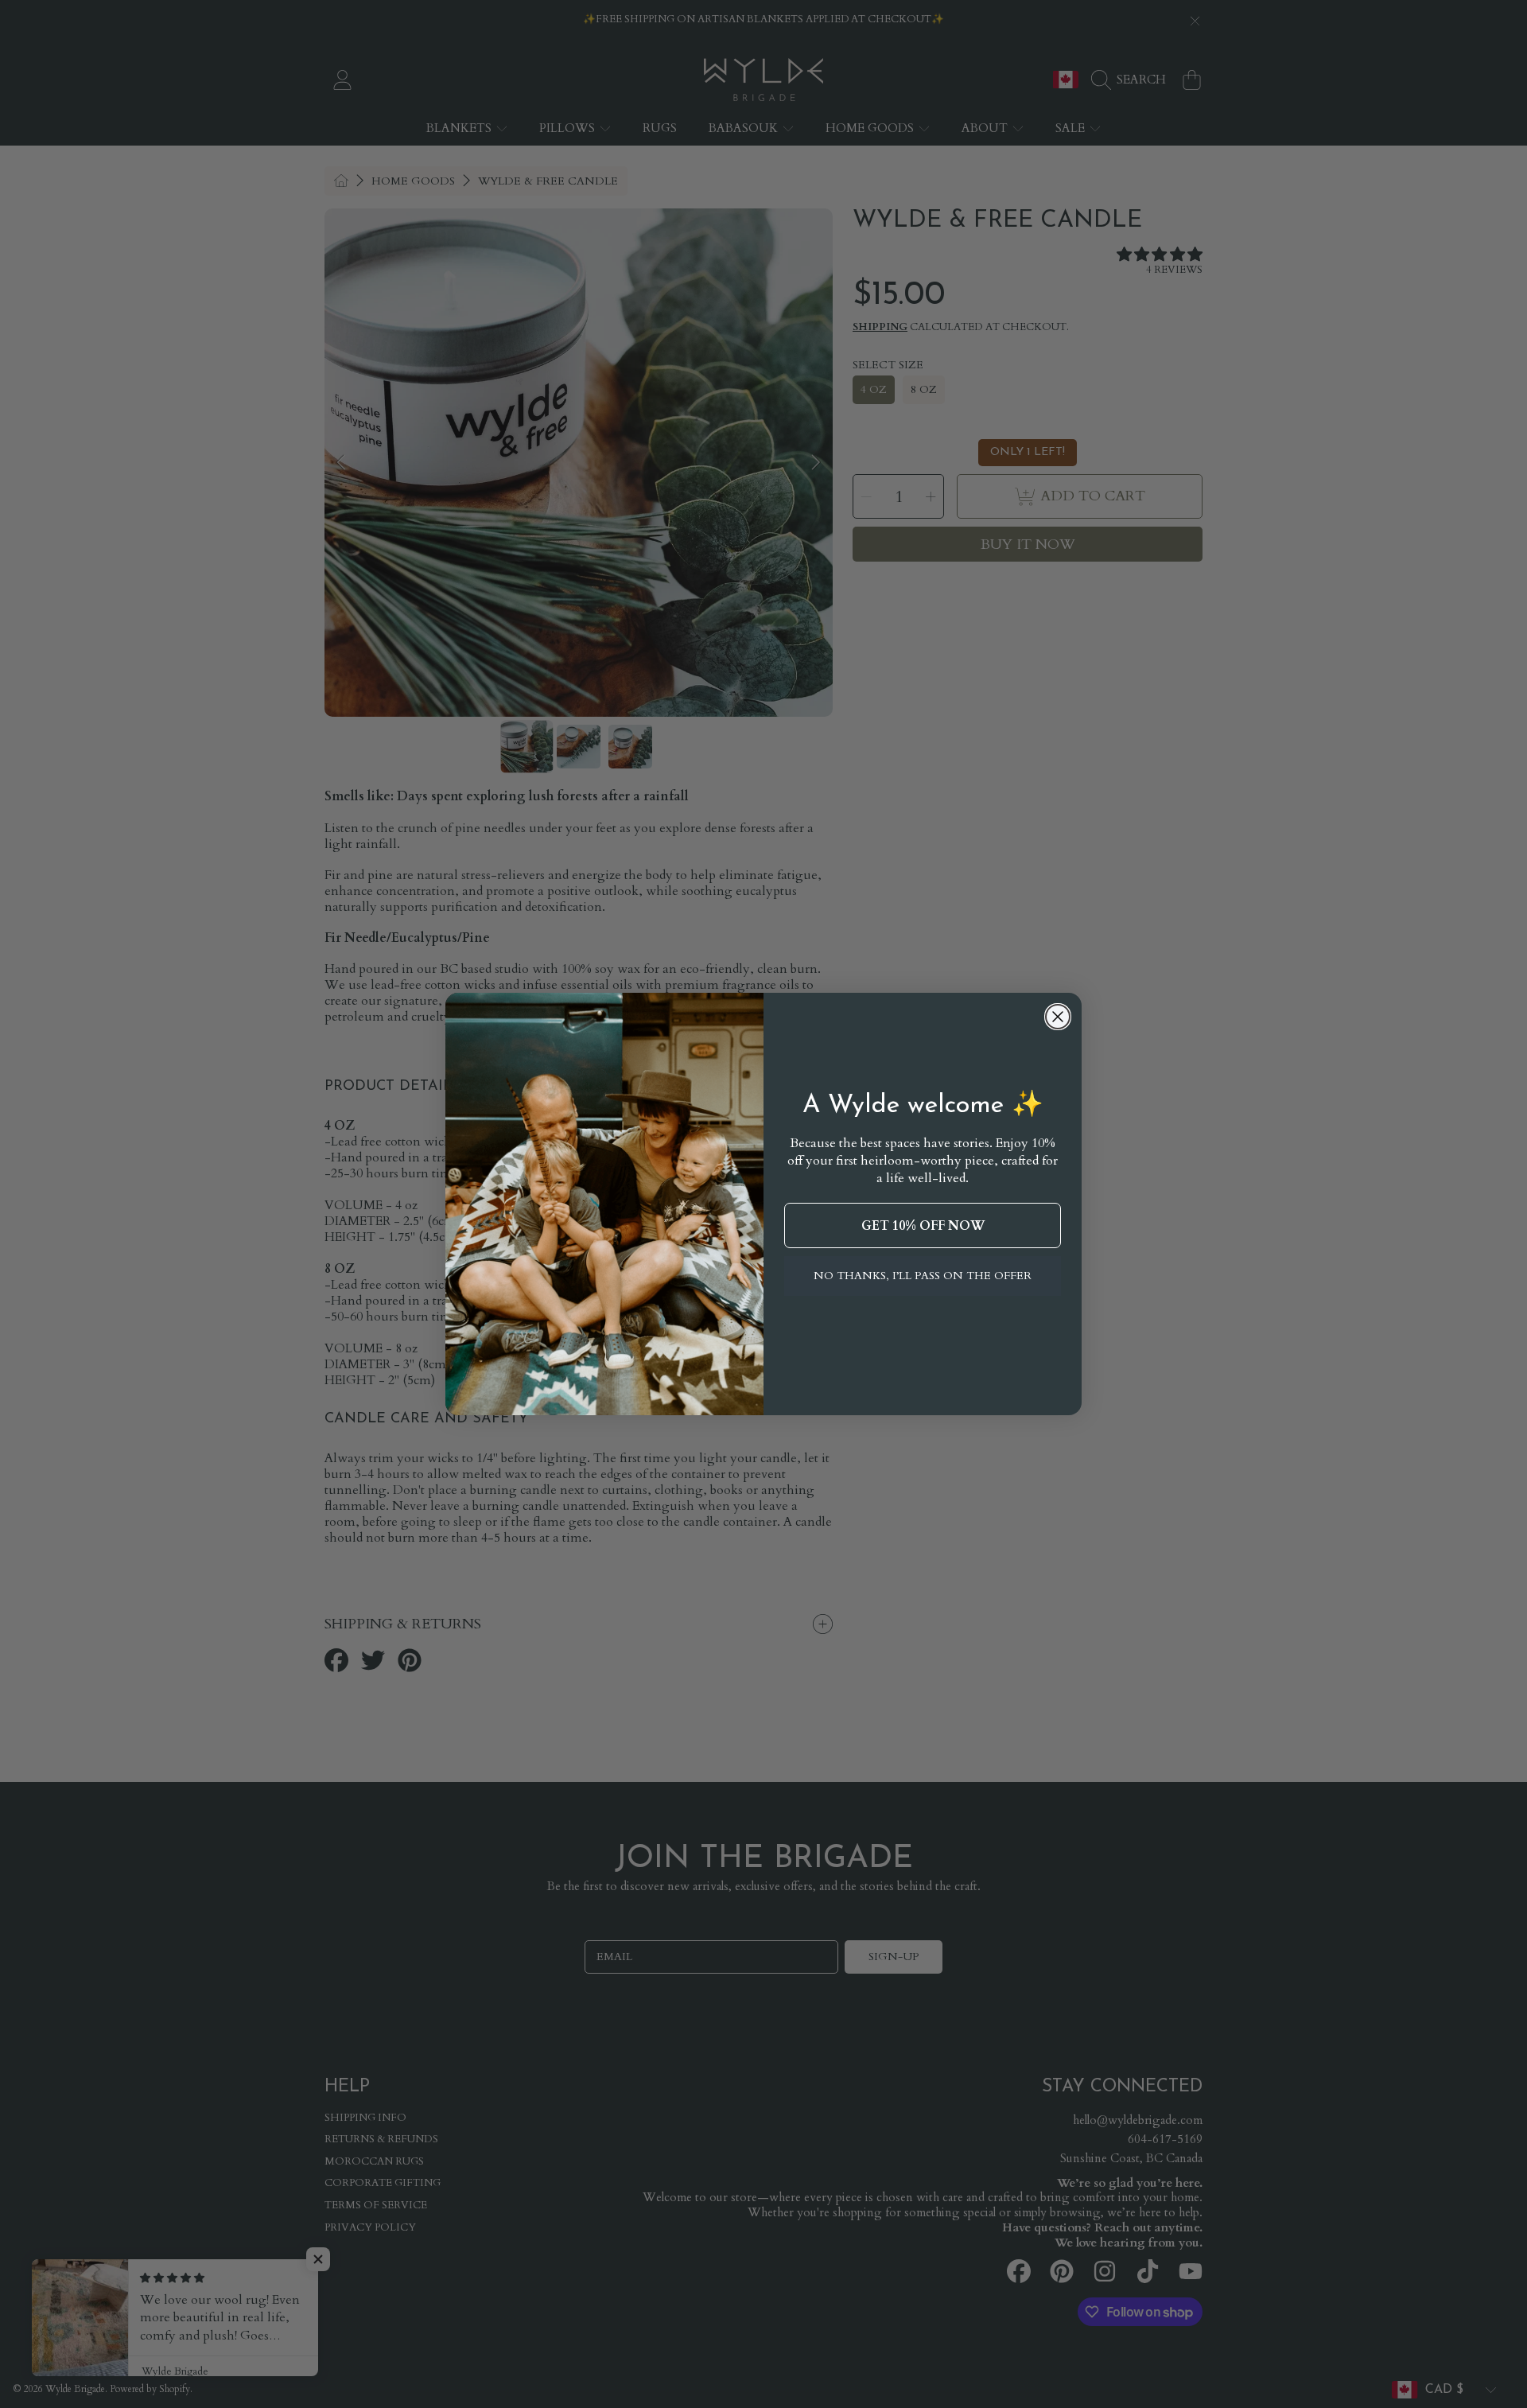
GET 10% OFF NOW (923, 1226)
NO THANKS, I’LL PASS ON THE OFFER (923, 1276)
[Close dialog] (1058, 1017)
